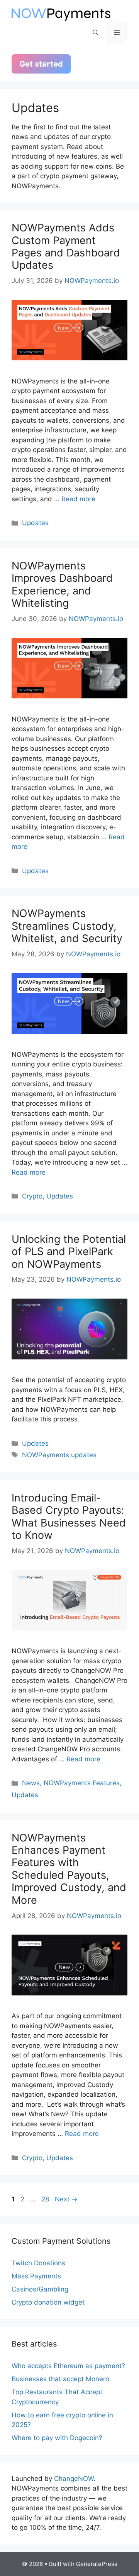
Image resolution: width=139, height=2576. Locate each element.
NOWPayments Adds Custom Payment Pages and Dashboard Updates (66, 246)
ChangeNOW (74, 2479)
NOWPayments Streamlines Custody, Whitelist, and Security (67, 926)
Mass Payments (36, 2276)
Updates (35, 523)
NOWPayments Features (82, 1783)
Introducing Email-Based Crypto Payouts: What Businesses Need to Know (69, 1516)
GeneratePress (97, 2564)
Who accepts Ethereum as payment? (68, 2366)
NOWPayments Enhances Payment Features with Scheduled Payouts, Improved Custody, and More (69, 1869)
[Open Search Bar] (96, 33)
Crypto (32, 1196)
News (31, 1783)
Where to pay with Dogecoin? (57, 2438)
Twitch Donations (38, 2263)
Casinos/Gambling (40, 2289)
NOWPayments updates (59, 1455)
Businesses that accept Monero (60, 2379)
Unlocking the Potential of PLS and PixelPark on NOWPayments (69, 1252)
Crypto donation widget (48, 2302)
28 (46, 2199)
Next (66, 2199)
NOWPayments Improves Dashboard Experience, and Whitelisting (62, 584)
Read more (78, 499)
